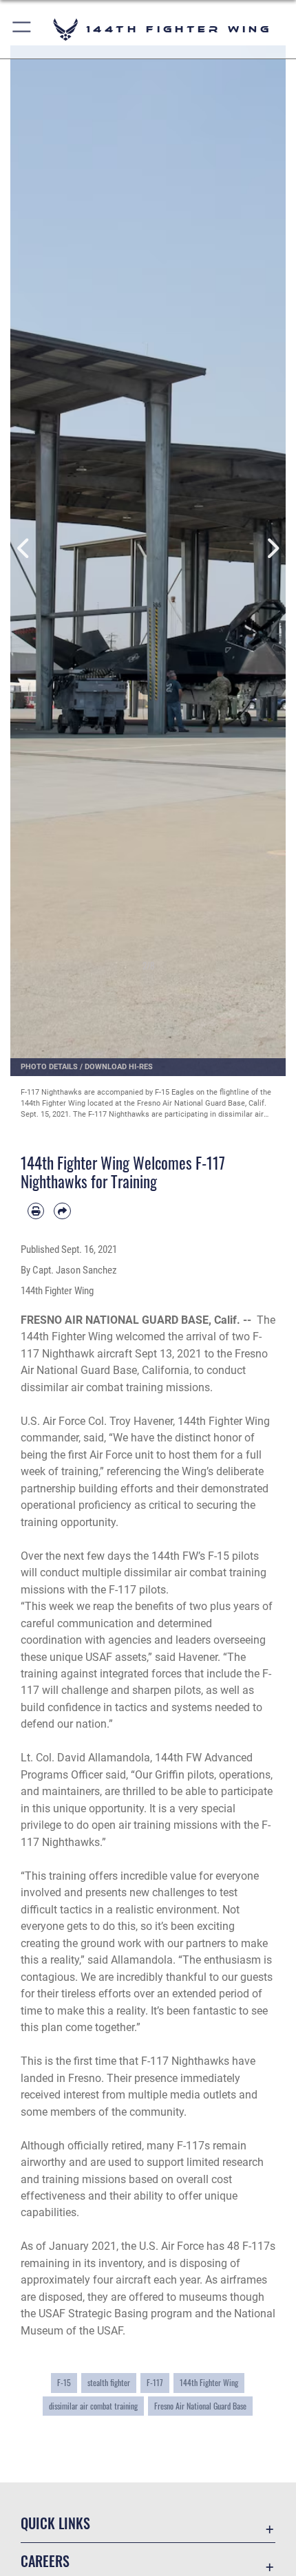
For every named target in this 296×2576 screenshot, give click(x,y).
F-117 (155, 2382)
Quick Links (55, 2523)
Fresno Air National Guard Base (200, 2406)
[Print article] (36, 1211)
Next (272, 549)
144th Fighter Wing (209, 2382)
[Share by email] (62, 1211)
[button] (22, 29)
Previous (24, 549)
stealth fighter (109, 2382)
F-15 (64, 2382)
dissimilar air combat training (93, 2406)
